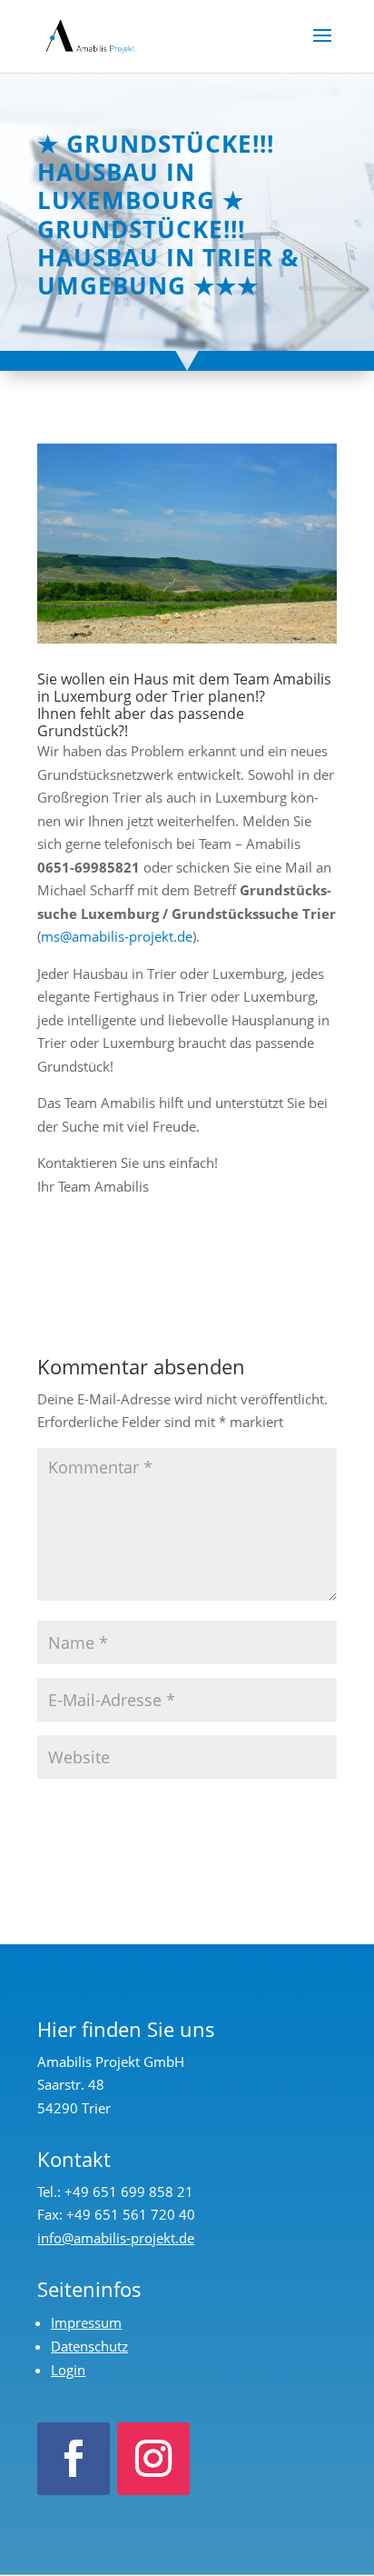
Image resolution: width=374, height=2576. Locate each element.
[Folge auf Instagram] (153, 2459)
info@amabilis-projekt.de (116, 2238)
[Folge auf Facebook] (74, 2459)
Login (68, 2370)
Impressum (86, 2322)
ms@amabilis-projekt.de (117, 936)
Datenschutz (89, 2346)
